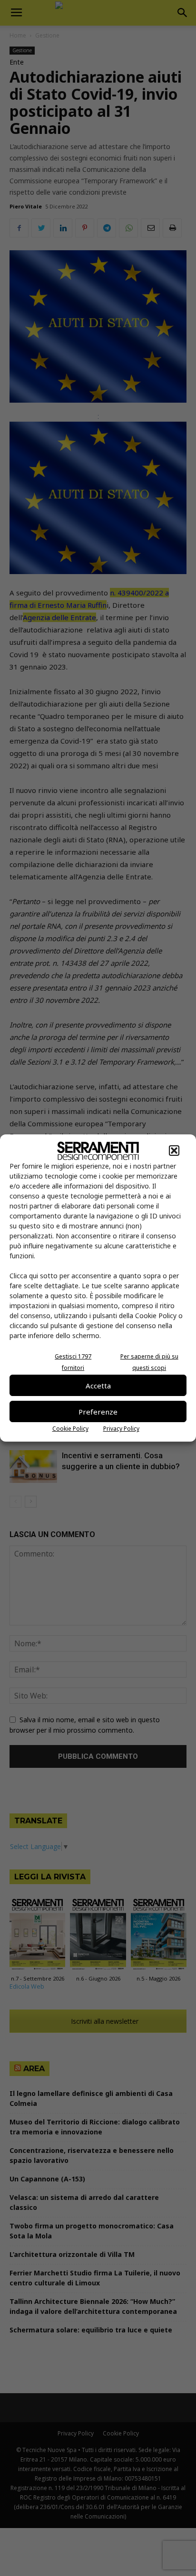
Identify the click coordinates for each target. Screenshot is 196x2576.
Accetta (98, 1386)
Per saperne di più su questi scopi (149, 1362)
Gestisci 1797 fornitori (73, 1362)
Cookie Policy (70, 1429)
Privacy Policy (121, 1429)
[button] (174, 1151)
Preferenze (98, 1412)
